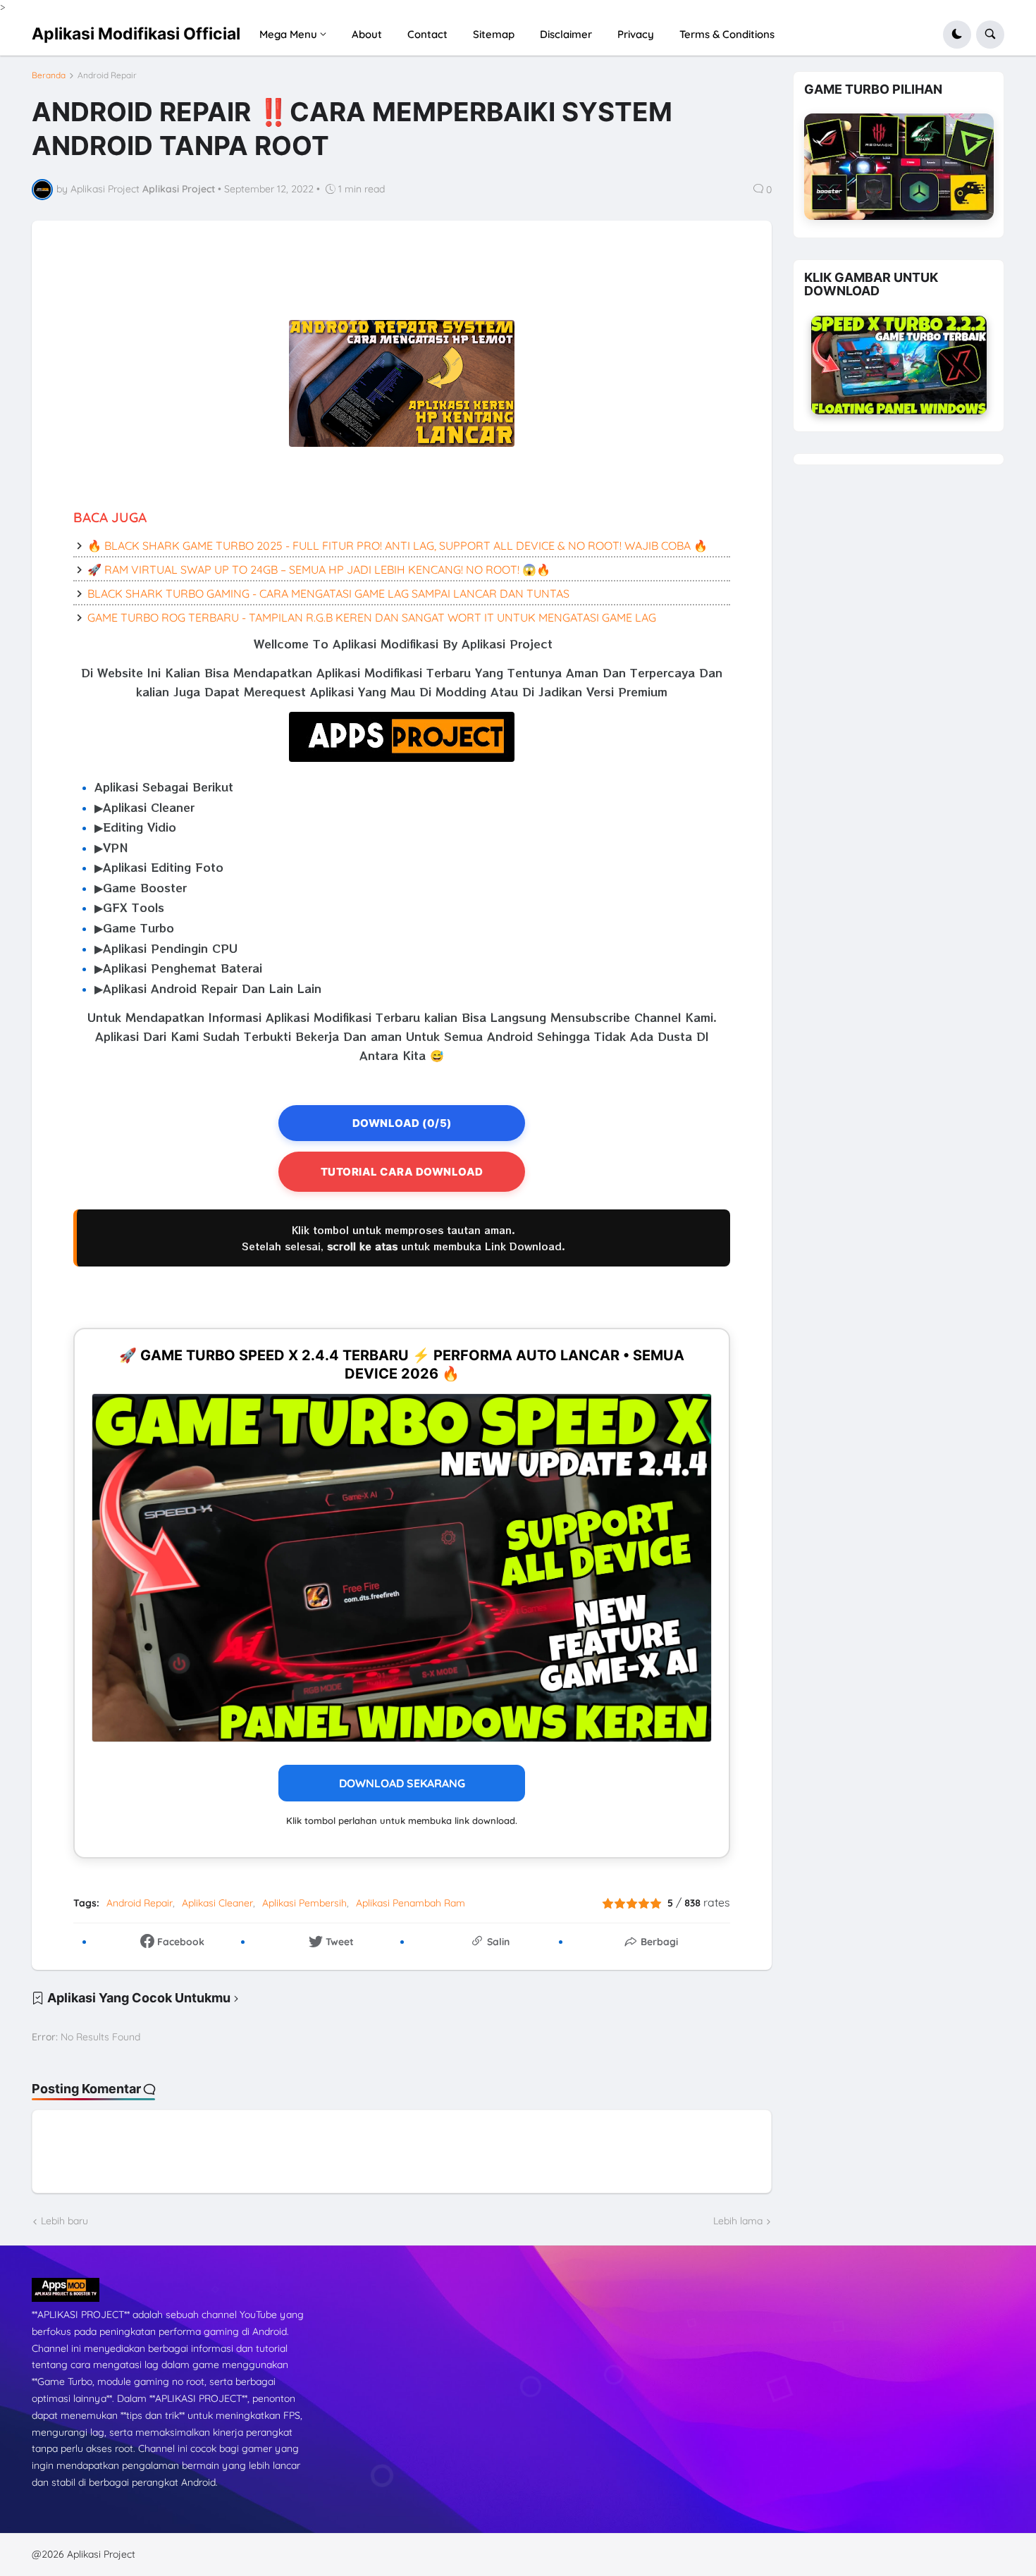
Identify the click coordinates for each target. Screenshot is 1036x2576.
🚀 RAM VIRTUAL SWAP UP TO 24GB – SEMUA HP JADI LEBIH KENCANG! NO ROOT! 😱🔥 (319, 569)
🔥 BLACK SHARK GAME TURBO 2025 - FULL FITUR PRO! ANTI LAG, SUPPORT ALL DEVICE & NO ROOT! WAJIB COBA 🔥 (397, 546)
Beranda (49, 75)
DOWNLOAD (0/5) (402, 1123)
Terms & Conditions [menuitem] (727, 34)
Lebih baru (64, 2221)
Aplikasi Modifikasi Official (136, 34)
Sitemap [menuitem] (494, 34)
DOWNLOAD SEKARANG (402, 1783)
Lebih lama (738, 2221)
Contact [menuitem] (427, 34)
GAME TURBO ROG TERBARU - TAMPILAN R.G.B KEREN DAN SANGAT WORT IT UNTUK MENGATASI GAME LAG (372, 617)
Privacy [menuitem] (636, 34)
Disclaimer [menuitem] (566, 34)
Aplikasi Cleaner (217, 1903)
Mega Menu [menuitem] (288, 34)
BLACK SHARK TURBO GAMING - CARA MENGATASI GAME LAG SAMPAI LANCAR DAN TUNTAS (328, 593)
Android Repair (107, 75)
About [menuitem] (367, 34)
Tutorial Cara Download (402, 1172)
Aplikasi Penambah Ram (411, 1903)
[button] (957, 35)
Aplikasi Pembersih (304, 1903)
